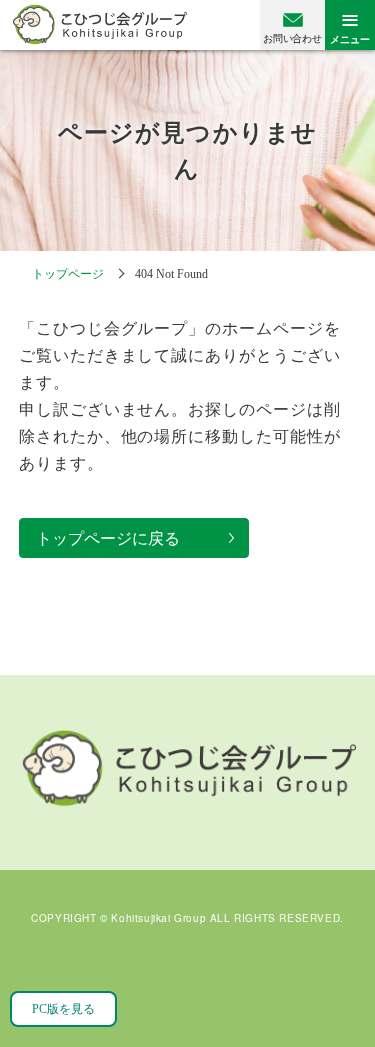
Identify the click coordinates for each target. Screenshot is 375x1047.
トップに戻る (335, 987)
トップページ (68, 274)
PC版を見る (63, 1009)
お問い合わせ (292, 38)
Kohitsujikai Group (158, 919)
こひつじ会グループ (99, 24)
